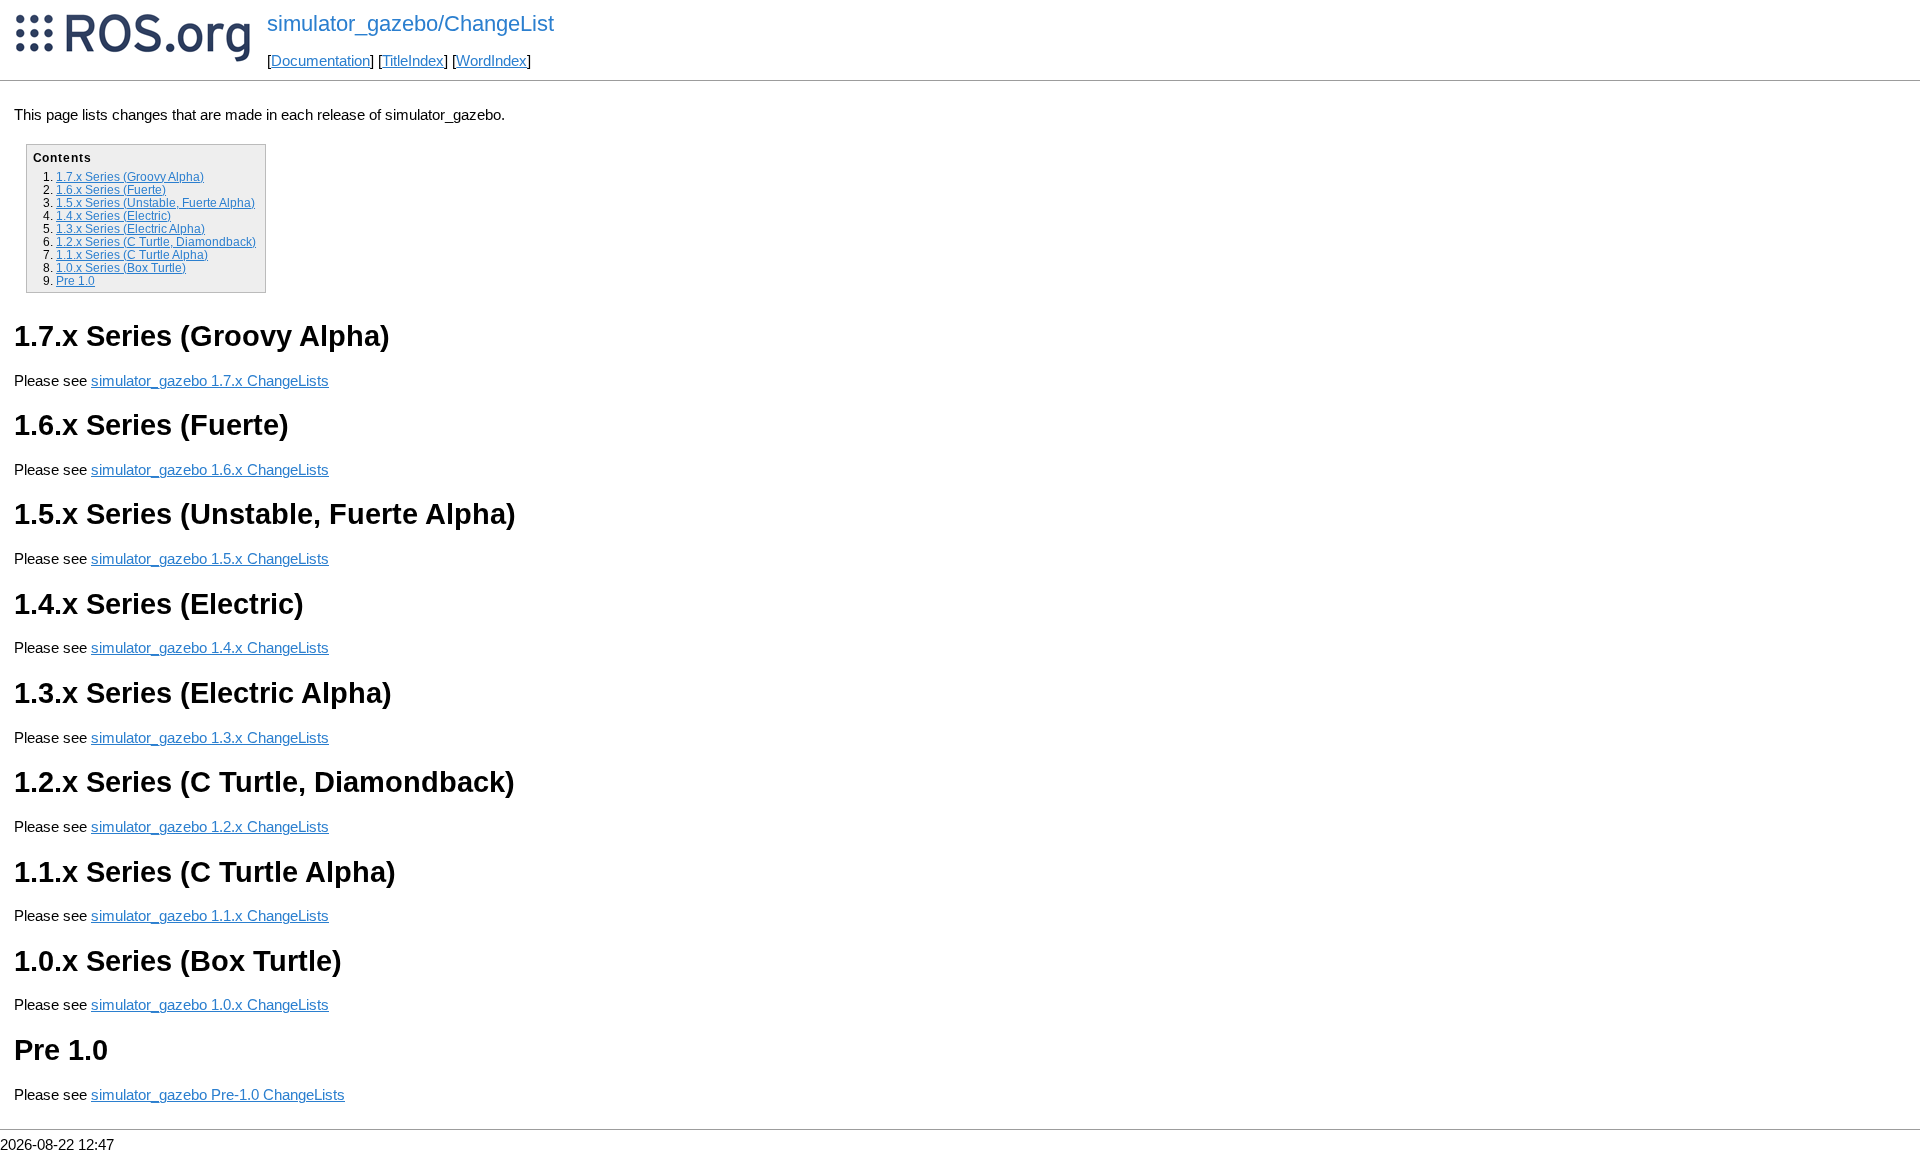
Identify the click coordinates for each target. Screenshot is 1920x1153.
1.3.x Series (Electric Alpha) (130, 228)
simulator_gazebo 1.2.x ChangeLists (210, 827)
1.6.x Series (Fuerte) (111, 189)
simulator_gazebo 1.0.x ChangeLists (210, 1005)
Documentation (320, 61)
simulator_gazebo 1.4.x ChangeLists (210, 648)
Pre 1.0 (75, 280)
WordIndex (491, 61)
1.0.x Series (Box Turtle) (121, 267)
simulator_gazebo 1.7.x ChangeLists (210, 381)
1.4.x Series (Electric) (113, 215)
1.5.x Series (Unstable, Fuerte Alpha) (155, 202)
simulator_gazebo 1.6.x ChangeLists (210, 470)
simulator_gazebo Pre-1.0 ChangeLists (218, 1095)
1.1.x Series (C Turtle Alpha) (132, 254)
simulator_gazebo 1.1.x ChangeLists (210, 916)
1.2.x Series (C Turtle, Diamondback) (156, 241)
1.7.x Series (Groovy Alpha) (130, 176)
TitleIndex (413, 61)
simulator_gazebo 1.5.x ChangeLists (210, 559)
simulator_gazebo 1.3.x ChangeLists (210, 738)
